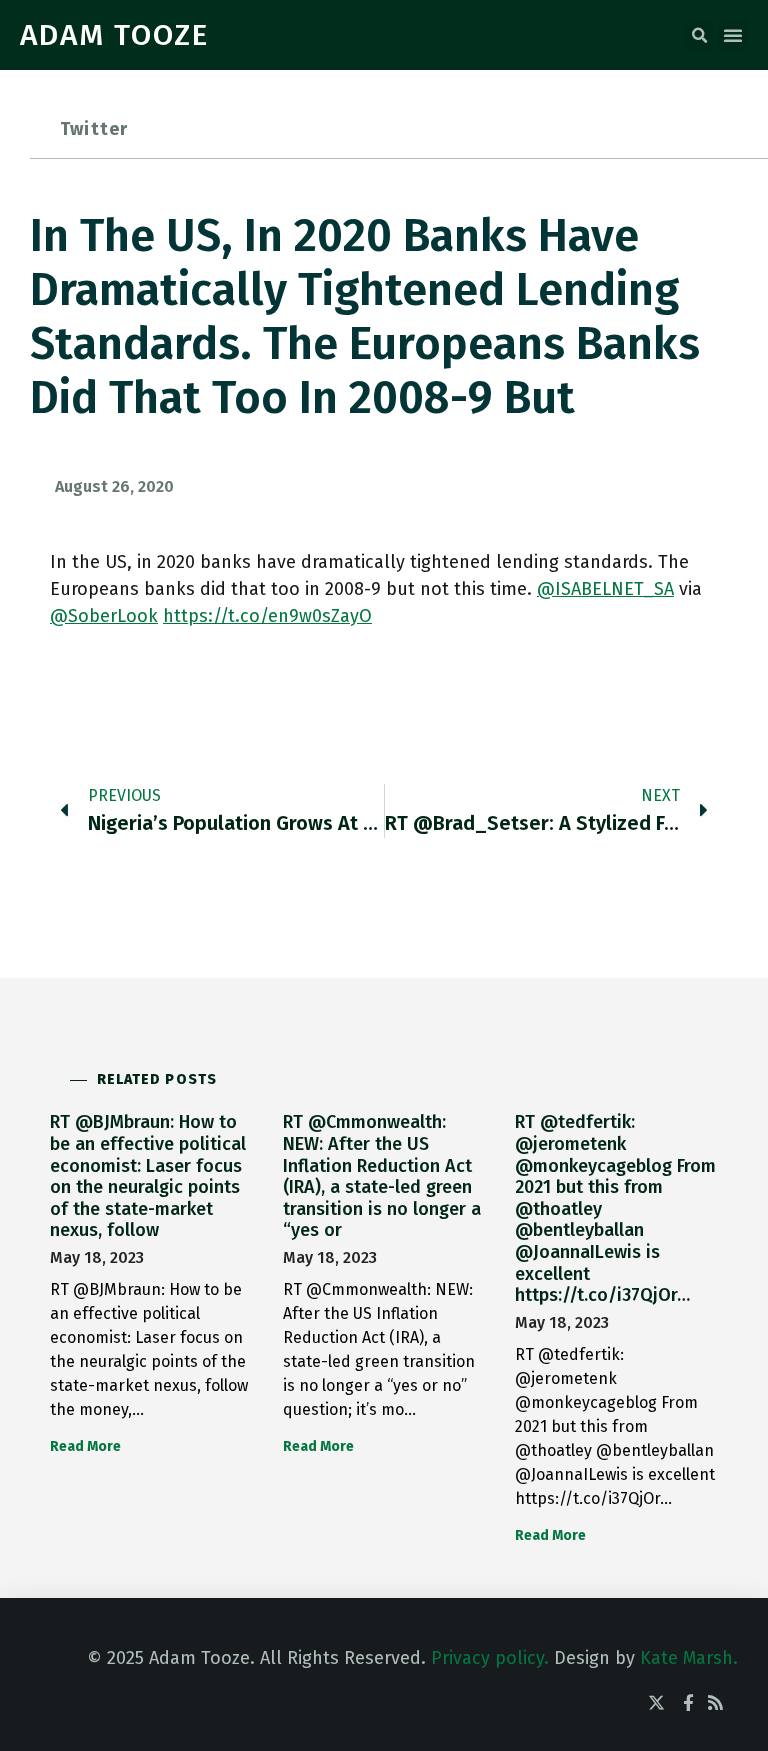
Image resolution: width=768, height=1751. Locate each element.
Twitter (94, 129)
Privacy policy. (490, 1658)
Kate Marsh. (689, 1658)
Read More (85, 1446)
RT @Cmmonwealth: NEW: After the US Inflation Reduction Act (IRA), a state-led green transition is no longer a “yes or (382, 1176)
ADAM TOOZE (114, 35)
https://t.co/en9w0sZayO (267, 616)
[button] (699, 36)
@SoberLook (104, 616)
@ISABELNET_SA (605, 589)
